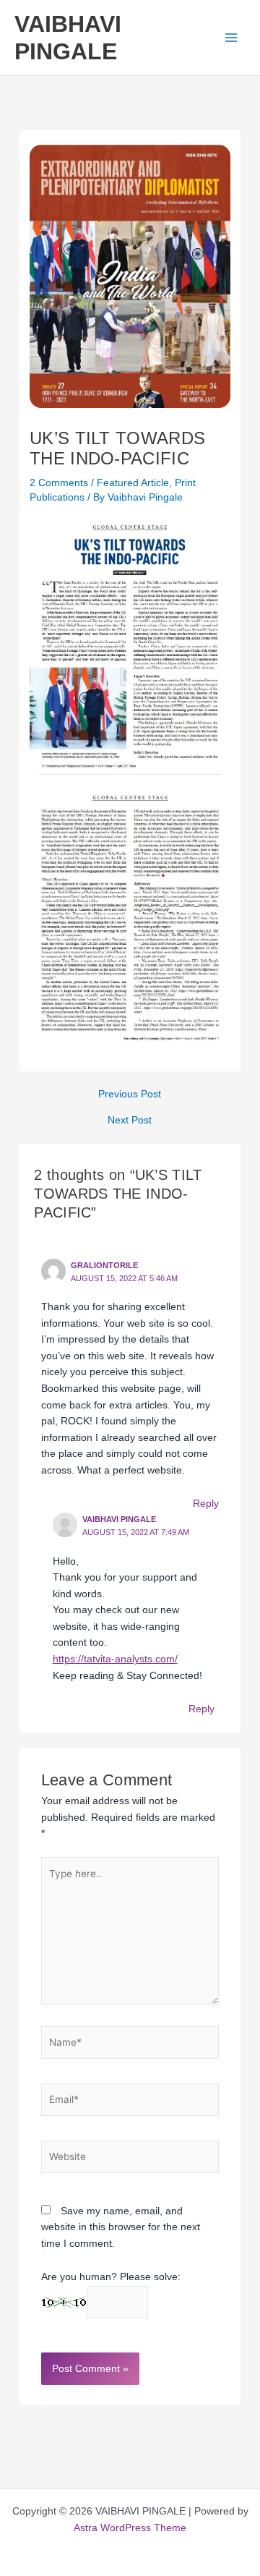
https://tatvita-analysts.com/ (115, 1659)
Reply (206, 1504)
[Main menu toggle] (231, 38)
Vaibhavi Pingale (119, 1519)
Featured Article (133, 483)
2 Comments (59, 483)
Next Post (130, 1121)
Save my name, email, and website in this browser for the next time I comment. (121, 2227)
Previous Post (130, 1094)
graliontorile (104, 1265)
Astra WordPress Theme (130, 2528)
